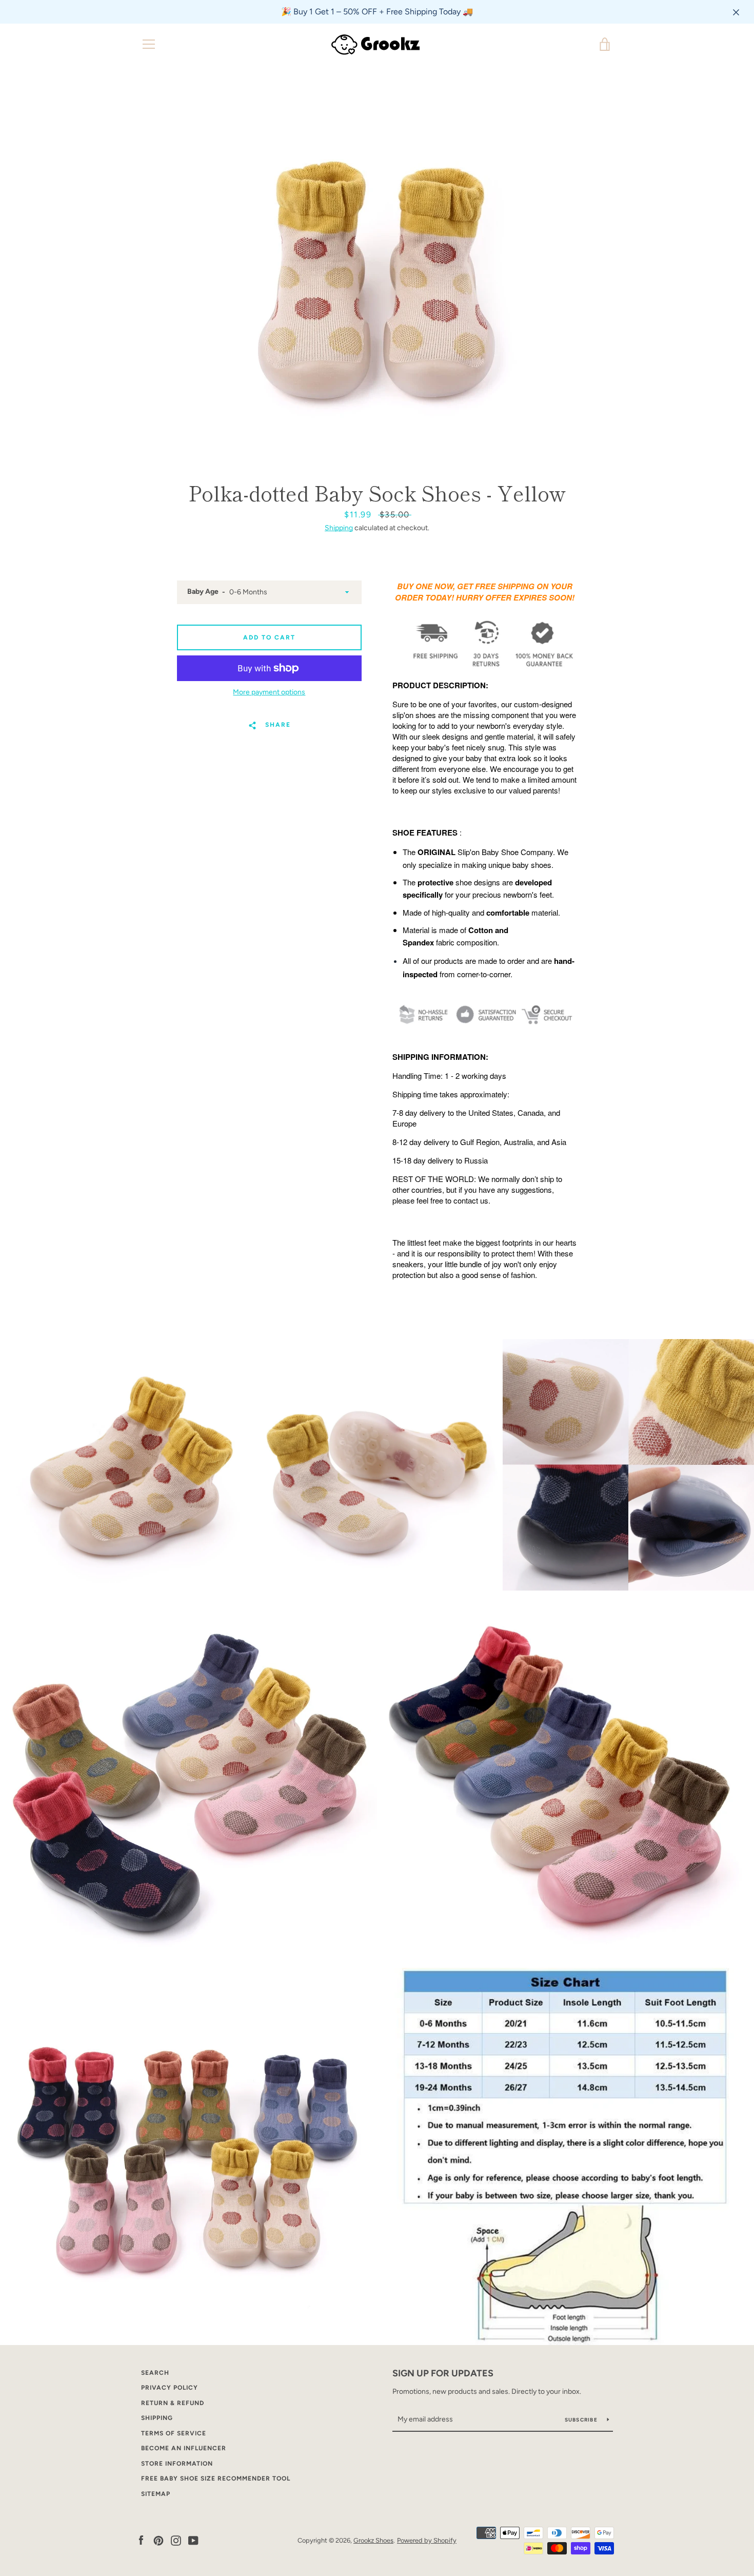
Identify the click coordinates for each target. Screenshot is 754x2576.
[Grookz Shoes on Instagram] (176, 2540)
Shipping (339, 528)
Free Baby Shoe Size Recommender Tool (216, 2478)
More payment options (269, 692)
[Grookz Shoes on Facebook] (141, 2540)
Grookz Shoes (373, 2540)
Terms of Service (174, 2433)
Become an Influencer (184, 2448)
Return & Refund (173, 2403)
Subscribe (582, 2420)
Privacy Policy (170, 2388)
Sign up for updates (443, 2373)
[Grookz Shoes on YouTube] (193, 2540)
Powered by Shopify (427, 2540)
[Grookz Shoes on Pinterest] (158, 2540)
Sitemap (156, 2494)
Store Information (177, 2464)
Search (155, 2373)
